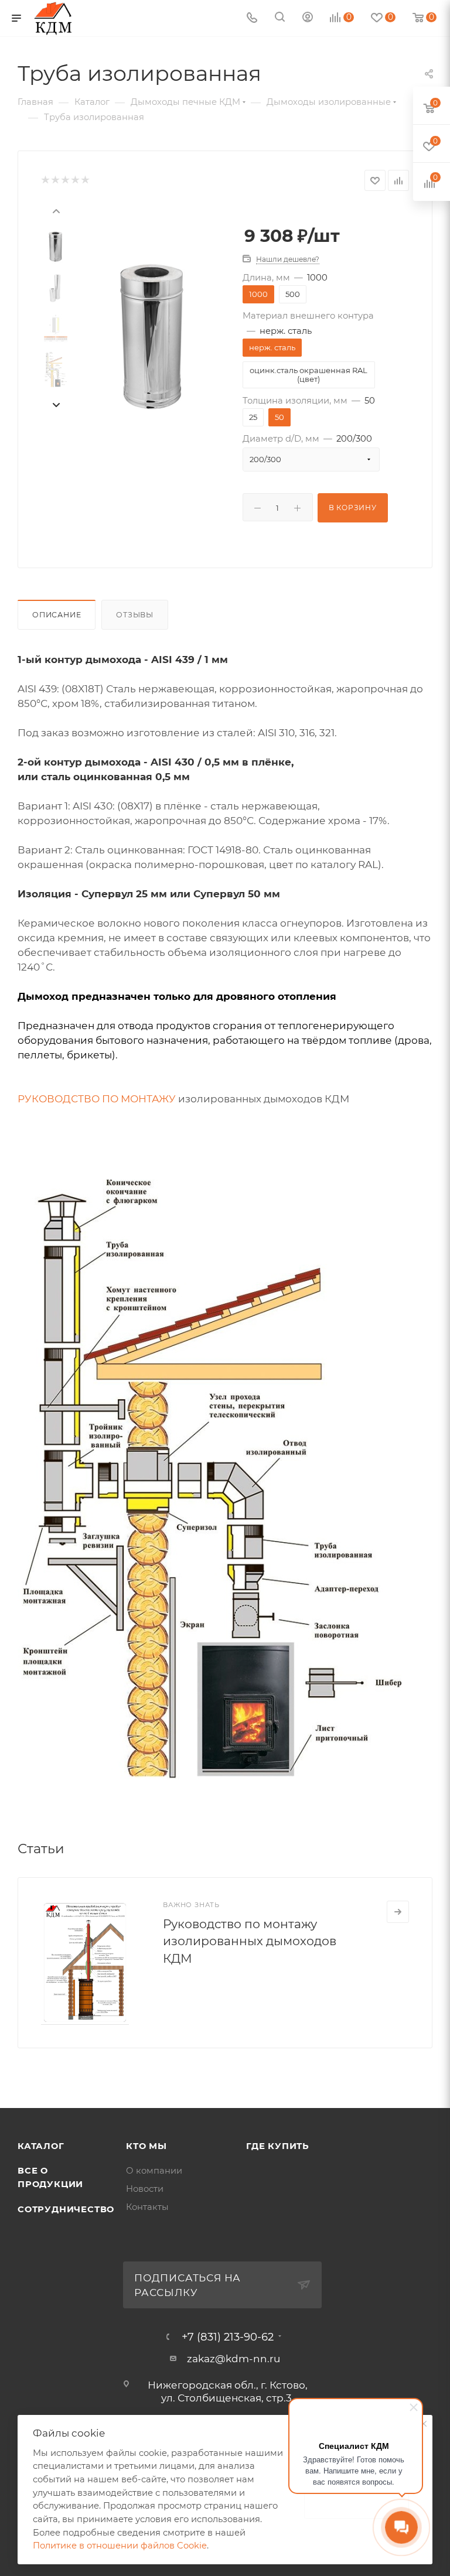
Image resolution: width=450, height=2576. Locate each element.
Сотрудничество (66, 2209)
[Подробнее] (398, 1912)
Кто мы (146, 2146)
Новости (145, 2189)
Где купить (278, 2146)
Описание (57, 615)
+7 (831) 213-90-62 (228, 2337)
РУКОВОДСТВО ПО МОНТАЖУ (97, 1099)
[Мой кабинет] (308, 18)
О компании (154, 2171)
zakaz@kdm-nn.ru (233, 2359)
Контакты (147, 2207)
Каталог (41, 2146)
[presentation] (56, 210)
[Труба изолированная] (152, 336)
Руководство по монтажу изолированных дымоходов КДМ (250, 1941)
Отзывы (135, 615)
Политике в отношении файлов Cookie (120, 2546)
